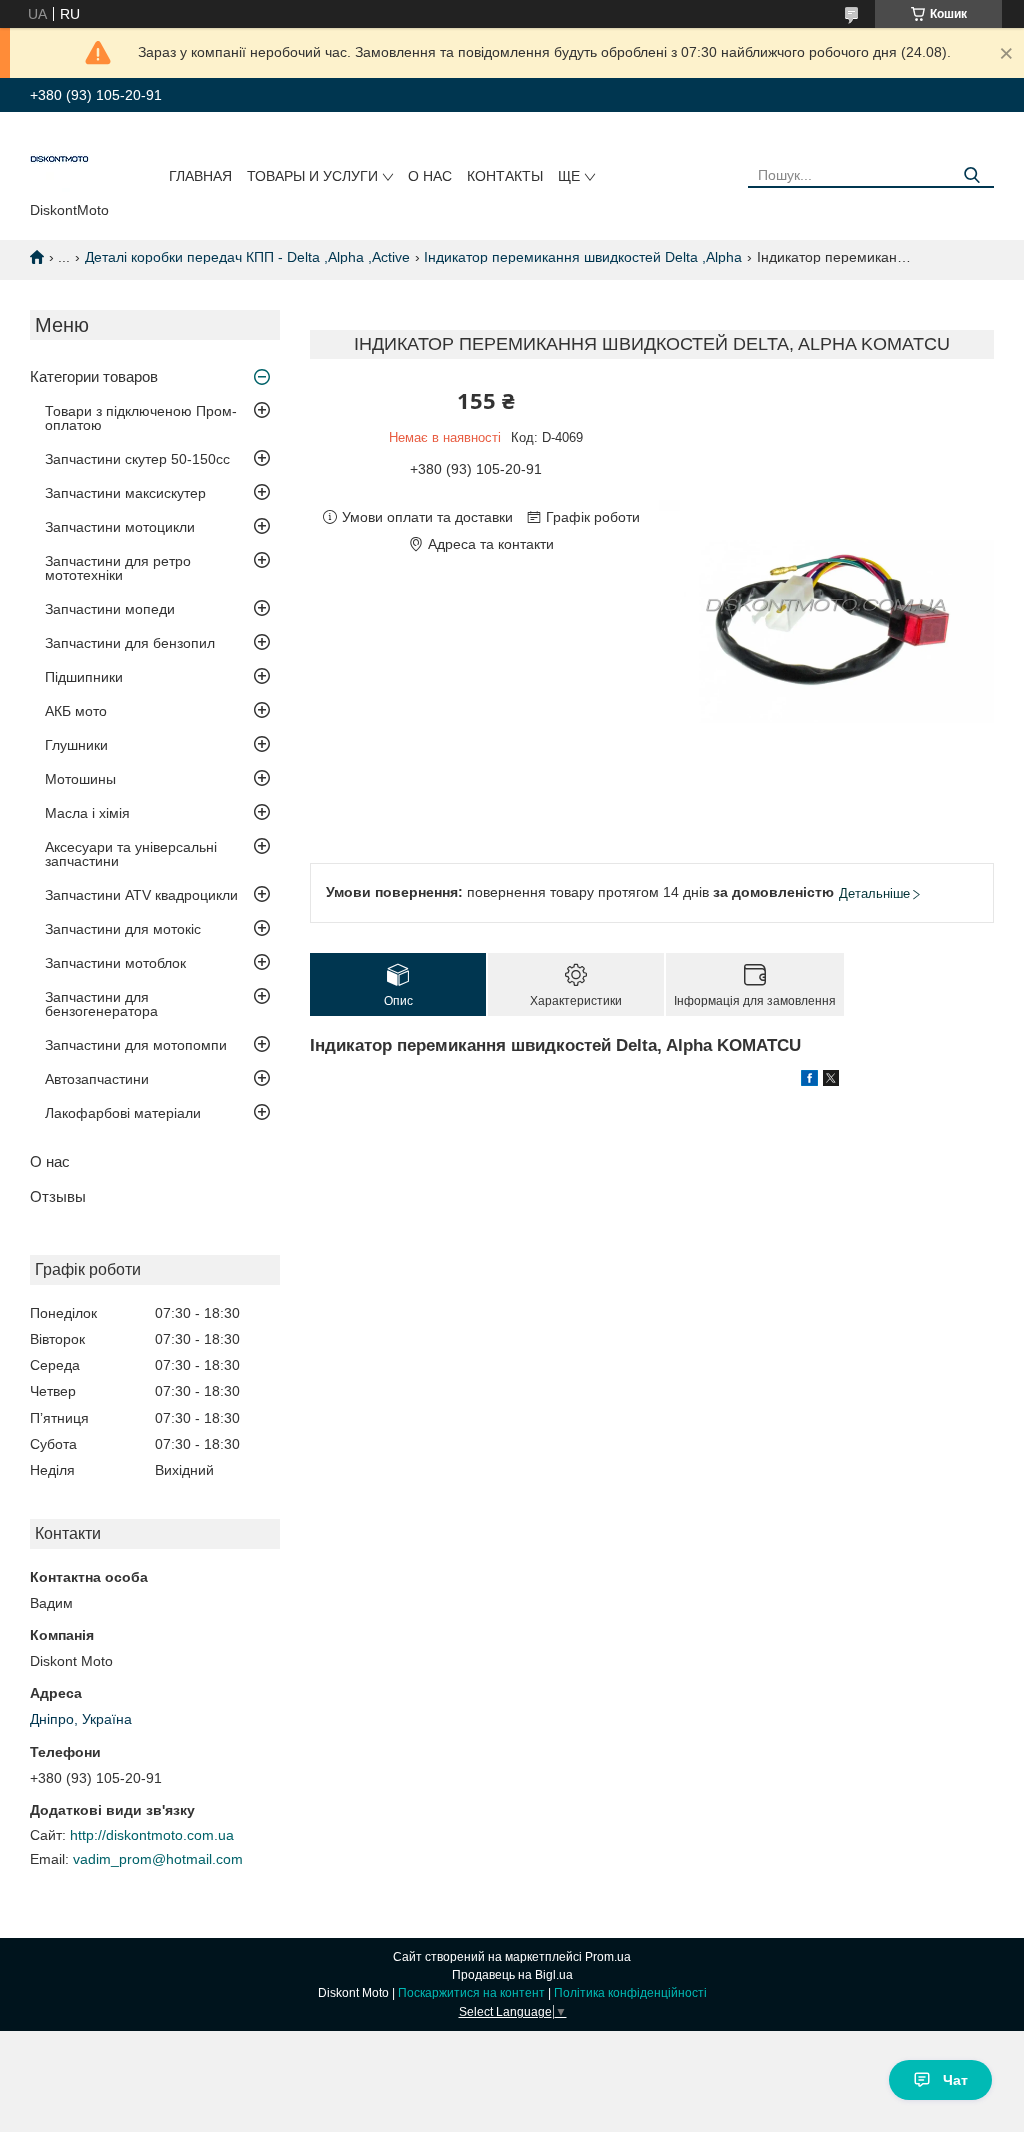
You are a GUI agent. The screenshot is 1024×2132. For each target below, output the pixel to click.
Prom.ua (608, 1957)
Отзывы (58, 1196)
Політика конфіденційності (630, 1993)
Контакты (505, 176)
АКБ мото (76, 711)
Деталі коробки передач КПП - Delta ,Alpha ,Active (247, 257)
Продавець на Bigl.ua (512, 1975)
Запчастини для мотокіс (123, 929)
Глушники (76, 745)
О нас (430, 176)
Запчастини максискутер (125, 493)
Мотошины (80, 779)
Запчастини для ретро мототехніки (118, 568)
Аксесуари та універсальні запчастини (131, 854)
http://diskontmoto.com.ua (152, 1835)
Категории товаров (94, 376)
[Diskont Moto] (60, 161)
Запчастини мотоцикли (120, 527)
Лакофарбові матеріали (123, 1113)
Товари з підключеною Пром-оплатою (141, 418)
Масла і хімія (87, 813)
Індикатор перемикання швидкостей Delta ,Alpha (583, 257)
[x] (831, 1081)
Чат (955, 2080)
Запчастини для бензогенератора (101, 1004)
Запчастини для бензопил (130, 643)
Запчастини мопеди (110, 609)
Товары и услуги (312, 176)
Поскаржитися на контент (471, 1993)
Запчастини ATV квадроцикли (141, 895)
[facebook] (809, 1081)
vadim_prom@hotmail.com (158, 1859)
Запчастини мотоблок (115, 963)
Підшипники (84, 677)
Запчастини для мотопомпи (136, 1045)
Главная (200, 176)
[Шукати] (971, 175)
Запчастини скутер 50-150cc (137, 459)
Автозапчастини (97, 1079)
